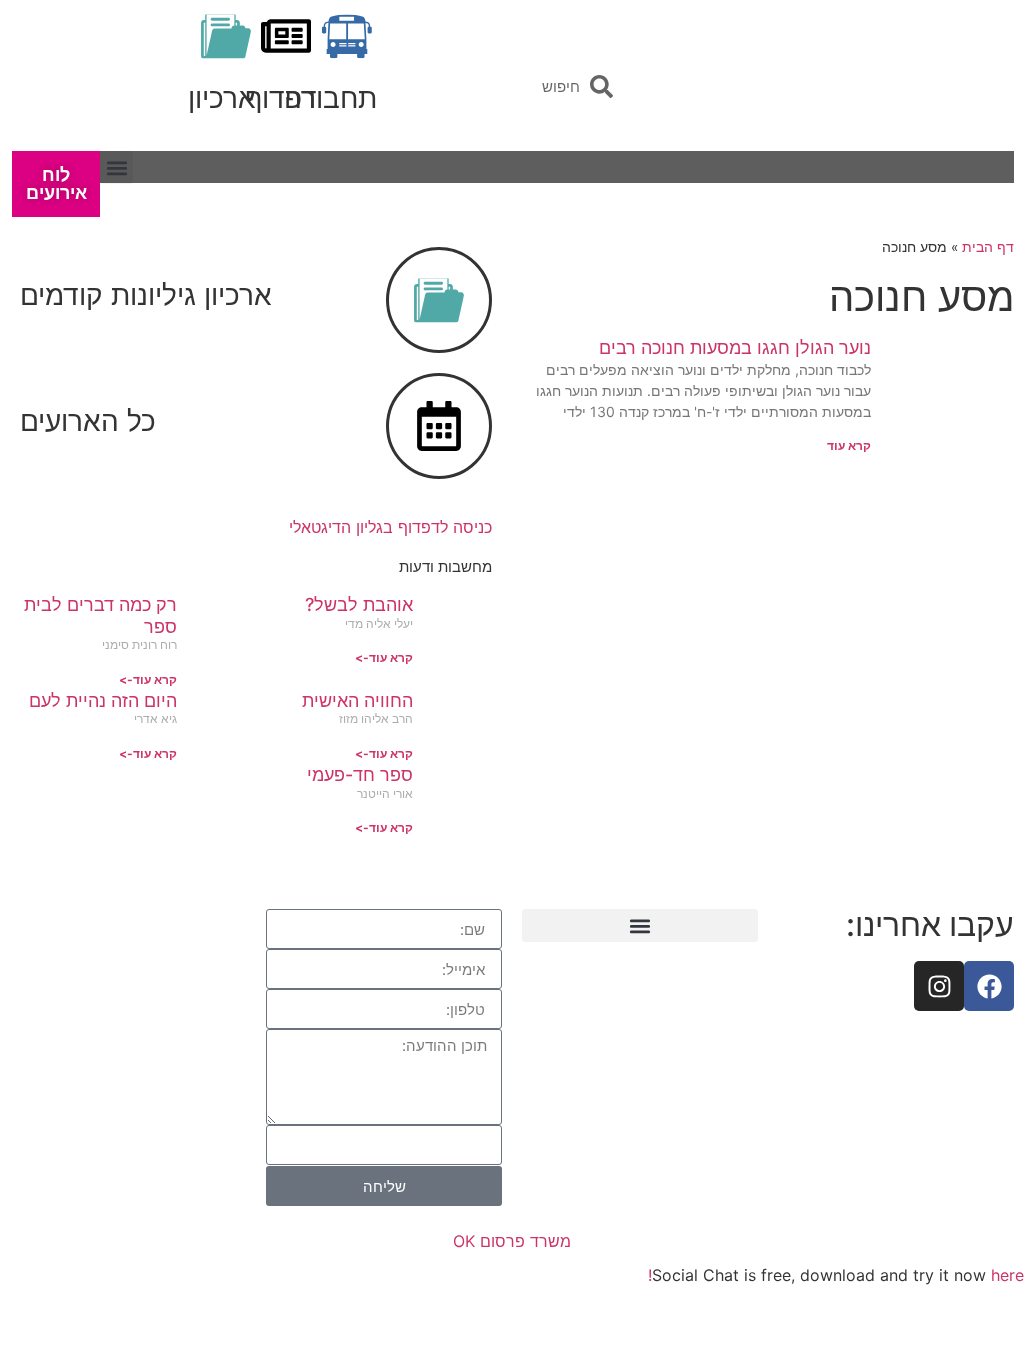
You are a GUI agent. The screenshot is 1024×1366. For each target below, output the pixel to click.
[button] (116, 167)
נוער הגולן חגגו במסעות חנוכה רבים (735, 347)
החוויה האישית (357, 700)
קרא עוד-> (384, 657)
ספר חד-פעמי (360, 774)
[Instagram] (939, 986)
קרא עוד (849, 445)
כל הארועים (88, 421)
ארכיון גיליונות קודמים (146, 295)
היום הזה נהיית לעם (103, 700)
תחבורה (330, 98)
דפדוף (281, 98)
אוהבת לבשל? (359, 604)
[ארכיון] (226, 36)
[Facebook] (989, 986)
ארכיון (222, 98)
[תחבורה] (347, 36)
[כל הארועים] (439, 426)
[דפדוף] (286, 36)
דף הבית (988, 247)
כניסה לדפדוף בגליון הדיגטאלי (390, 527)
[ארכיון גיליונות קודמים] (439, 300)
